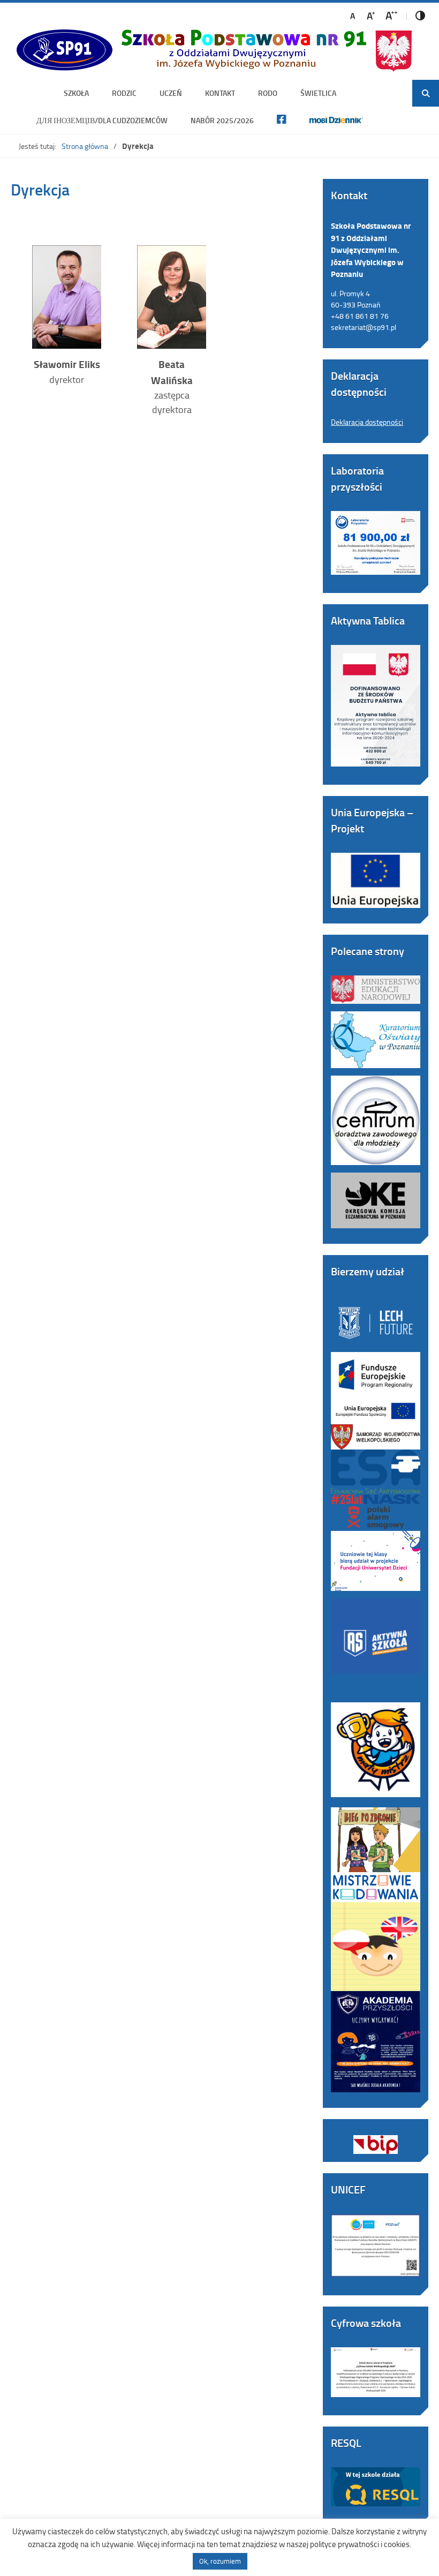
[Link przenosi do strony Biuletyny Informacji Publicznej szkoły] (376, 2137)
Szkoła (76, 93)
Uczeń (171, 93)
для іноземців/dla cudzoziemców (102, 120)
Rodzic (124, 93)
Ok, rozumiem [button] (220, 2561)
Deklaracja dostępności (367, 422)
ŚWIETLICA (318, 93)
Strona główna (85, 146)
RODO (268, 93)
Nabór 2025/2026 (222, 120)
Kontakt (220, 93)
